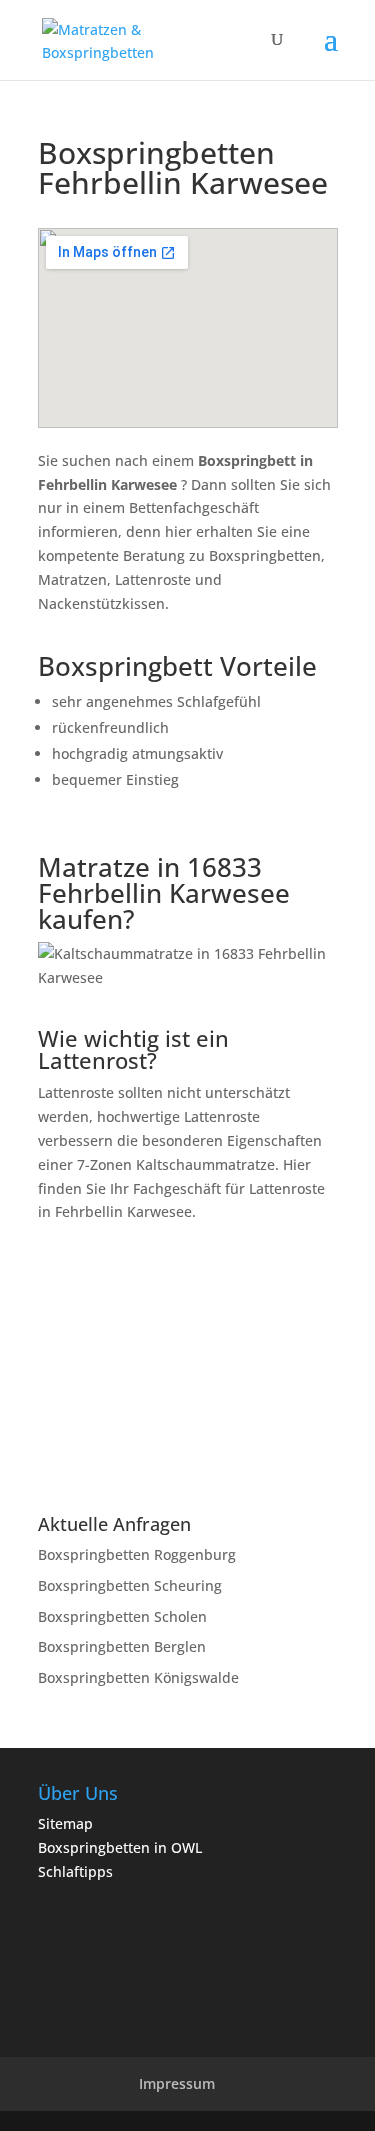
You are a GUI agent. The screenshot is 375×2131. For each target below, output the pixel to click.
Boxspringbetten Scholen (122, 1616)
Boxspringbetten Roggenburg (137, 1554)
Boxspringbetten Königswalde (138, 1677)
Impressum (177, 2083)
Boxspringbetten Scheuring (130, 1585)
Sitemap (65, 1823)
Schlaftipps (75, 1871)
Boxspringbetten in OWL (120, 1847)
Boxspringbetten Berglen (122, 1646)
